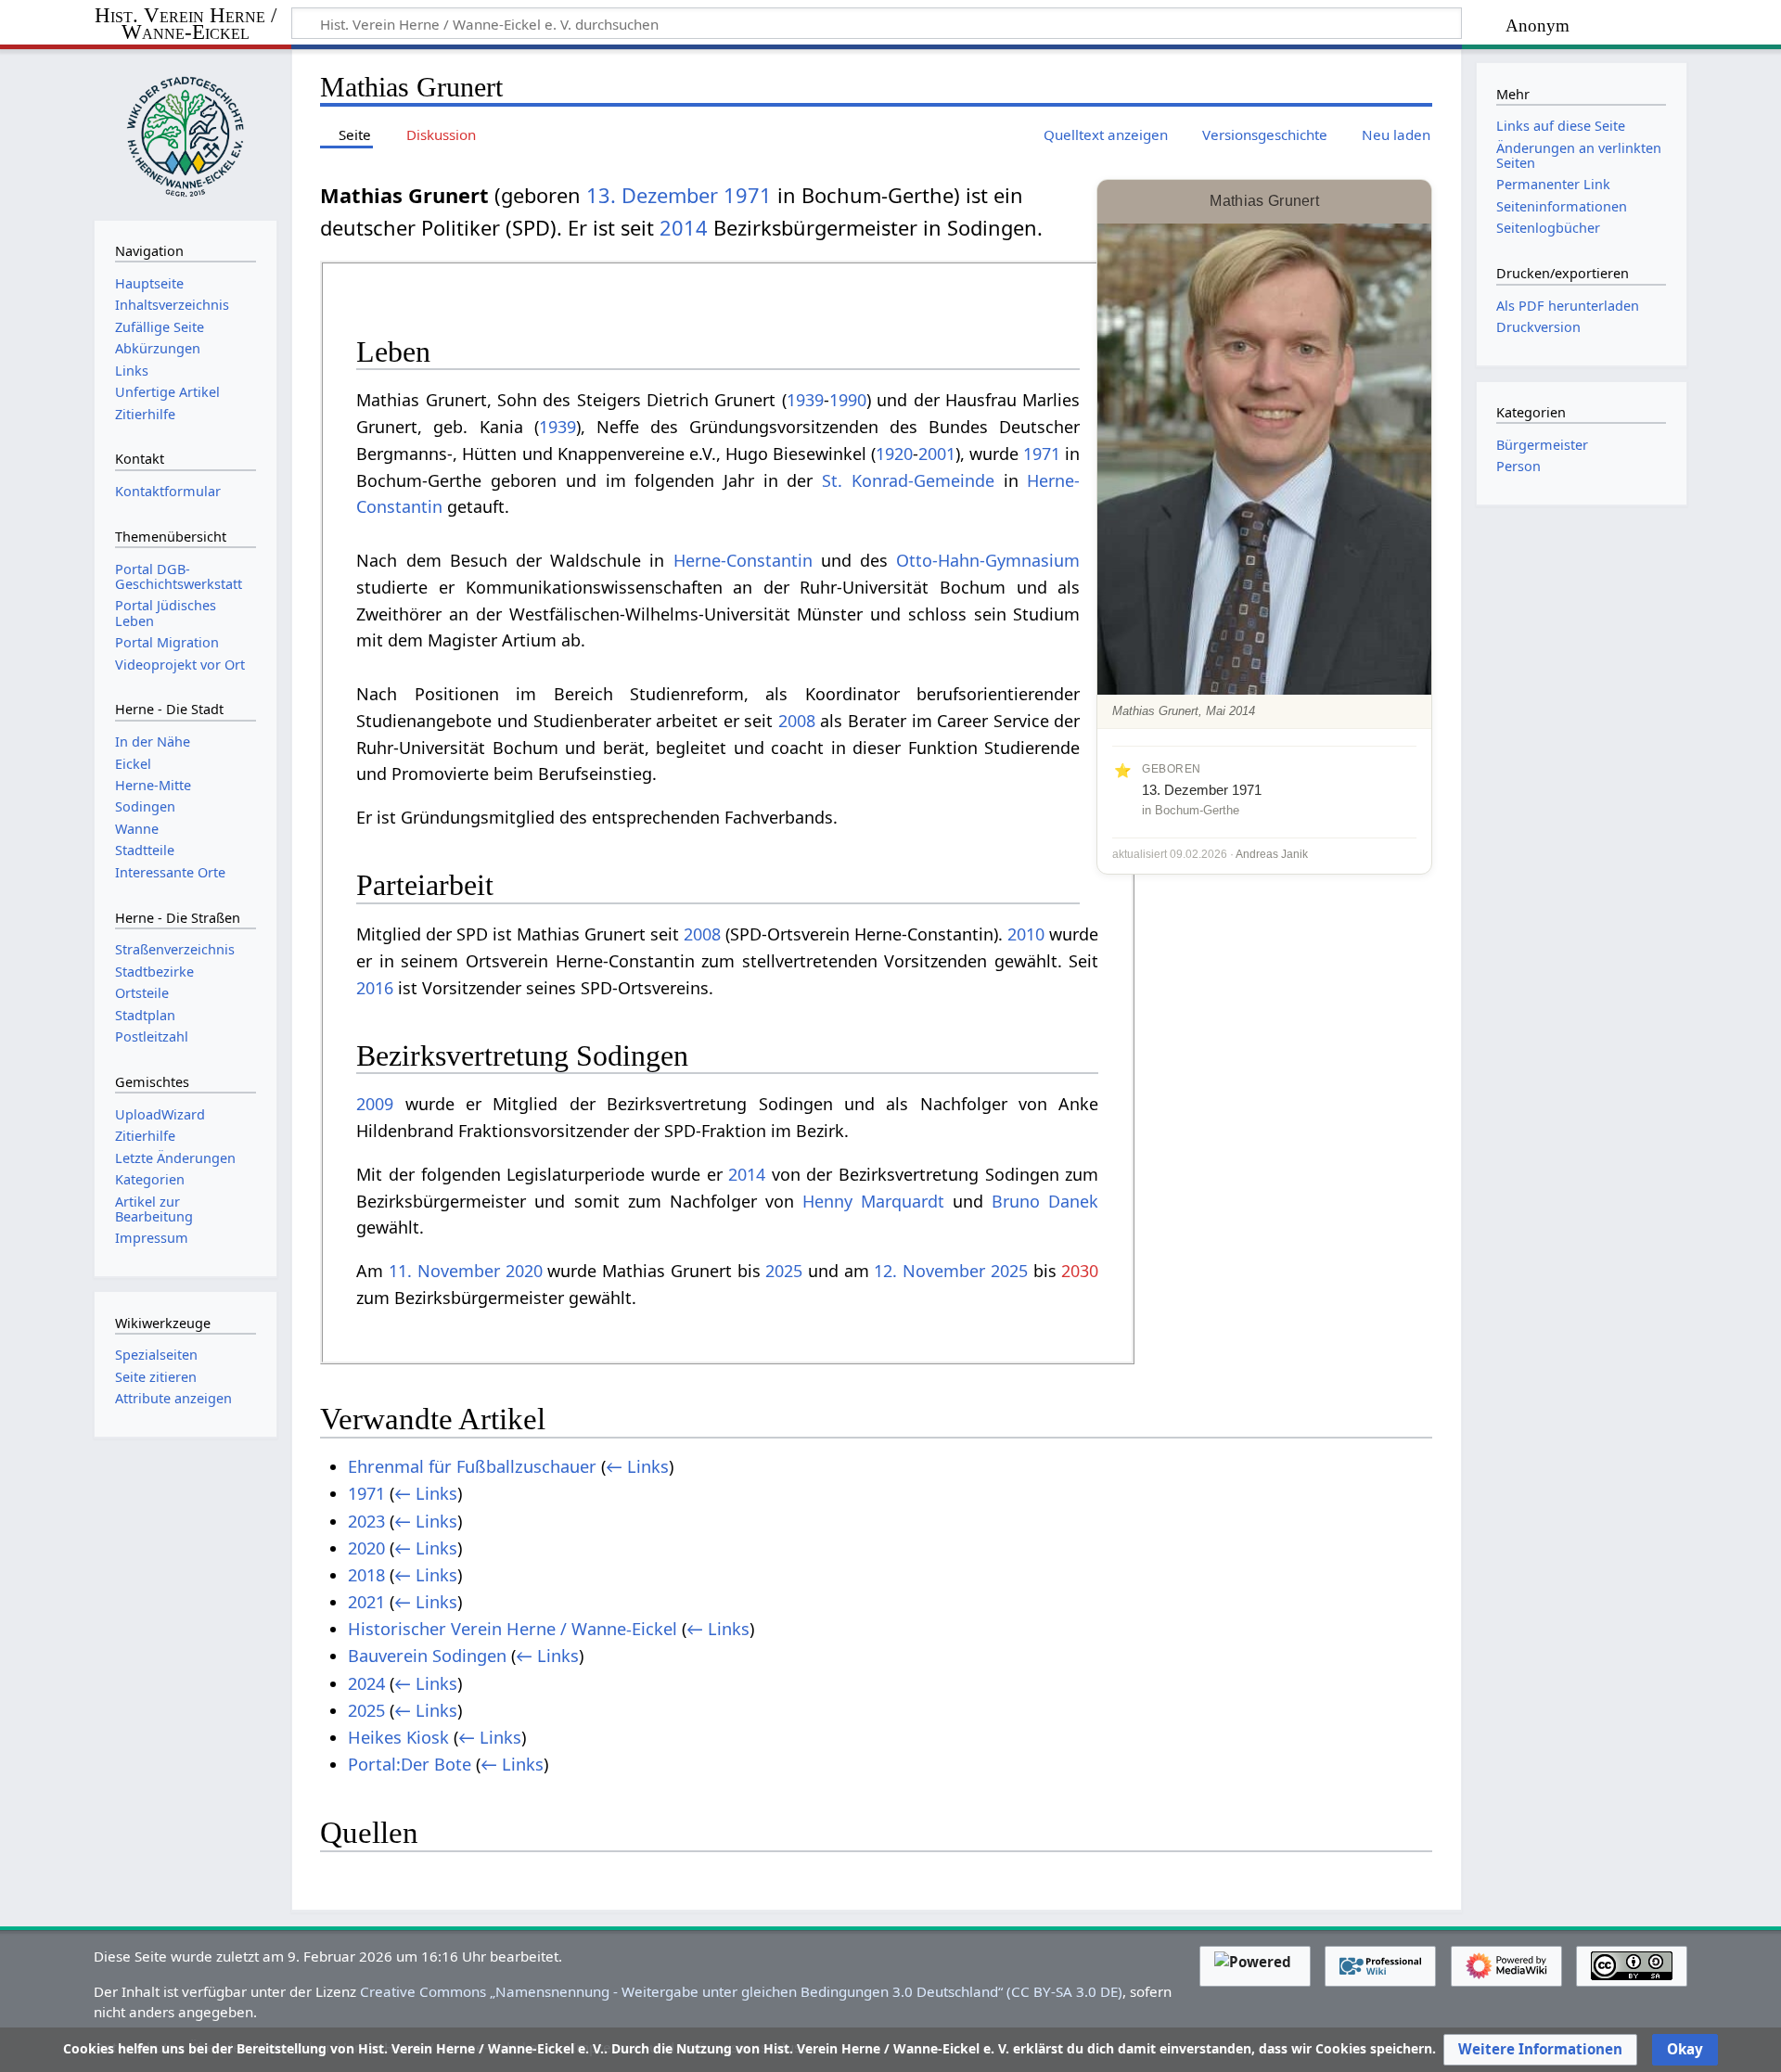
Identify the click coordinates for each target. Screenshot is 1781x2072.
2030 (1080, 1271)
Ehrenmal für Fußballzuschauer (472, 1466)
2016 (375, 988)
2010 (1026, 934)
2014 (684, 228)
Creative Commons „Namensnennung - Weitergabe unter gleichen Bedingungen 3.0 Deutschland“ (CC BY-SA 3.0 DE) (741, 1991)
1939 (805, 400)
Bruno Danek (1045, 1201)
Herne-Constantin (743, 560)
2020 (524, 1271)
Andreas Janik (1272, 854)
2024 (366, 1683)
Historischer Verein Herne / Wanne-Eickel (513, 1629)
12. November (929, 1271)
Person (1518, 466)
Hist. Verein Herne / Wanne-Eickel (186, 25)
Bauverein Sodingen (427, 1656)
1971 (748, 195)
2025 (784, 1271)
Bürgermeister (1542, 445)
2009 (375, 1104)
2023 (366, 1521)
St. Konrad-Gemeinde (908, 480)
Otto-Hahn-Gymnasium (988, 560)
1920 (894, 454)
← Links (637, 1466)
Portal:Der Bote (410, 1764)
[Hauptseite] (186, 133)
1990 (848, 400)
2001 (937, 454)
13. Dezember (652, 195)
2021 (366, 1602)
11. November (444, 1271)
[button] (1540, 2050)
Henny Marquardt (873, 1201)
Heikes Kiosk (398, 1737)
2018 (366, 1575)
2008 (797, 721)
